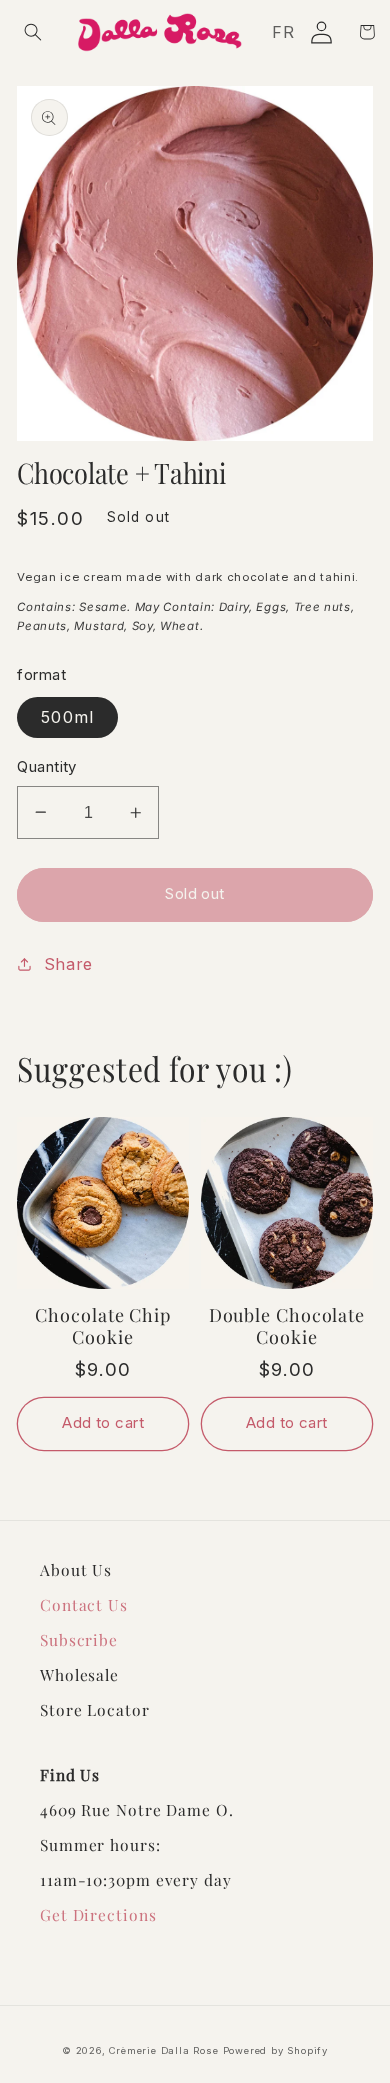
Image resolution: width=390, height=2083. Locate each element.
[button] (33, 32)
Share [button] (68, 964)
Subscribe (79, 1639)
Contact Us (84, 1604)
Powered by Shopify (276, 2050)
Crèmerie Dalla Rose (163, 2050)
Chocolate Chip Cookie (103, 1326)
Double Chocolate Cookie (287, 1326)
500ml (67, 717)
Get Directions (98, 1914)
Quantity (47, 767)
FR (283, 32)
